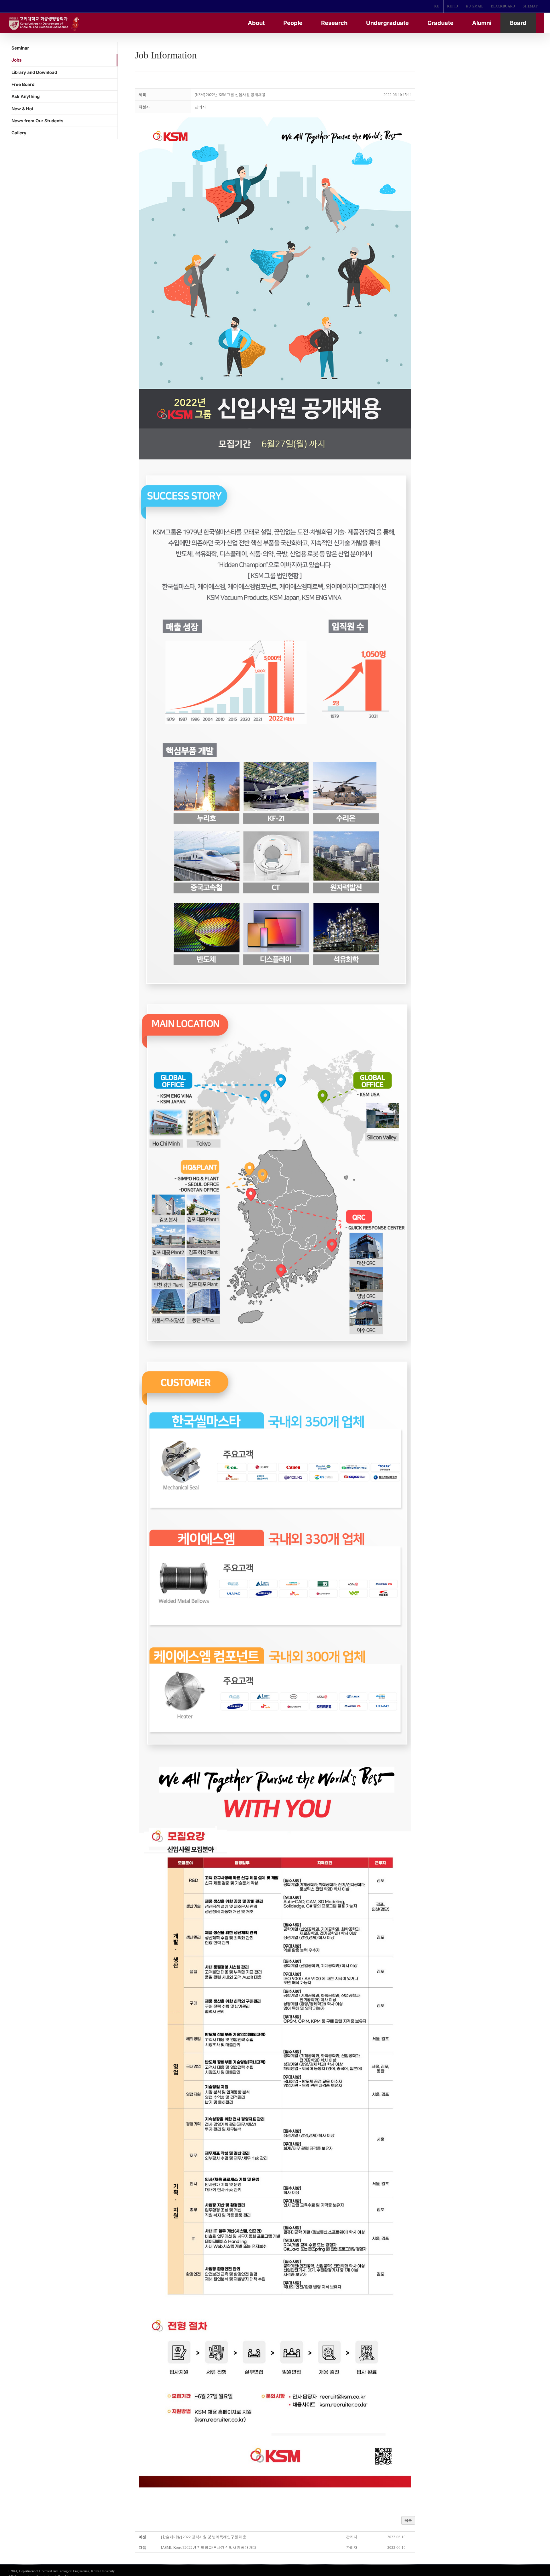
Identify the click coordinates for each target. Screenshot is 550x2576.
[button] (200, 107)
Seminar (20, 48)
